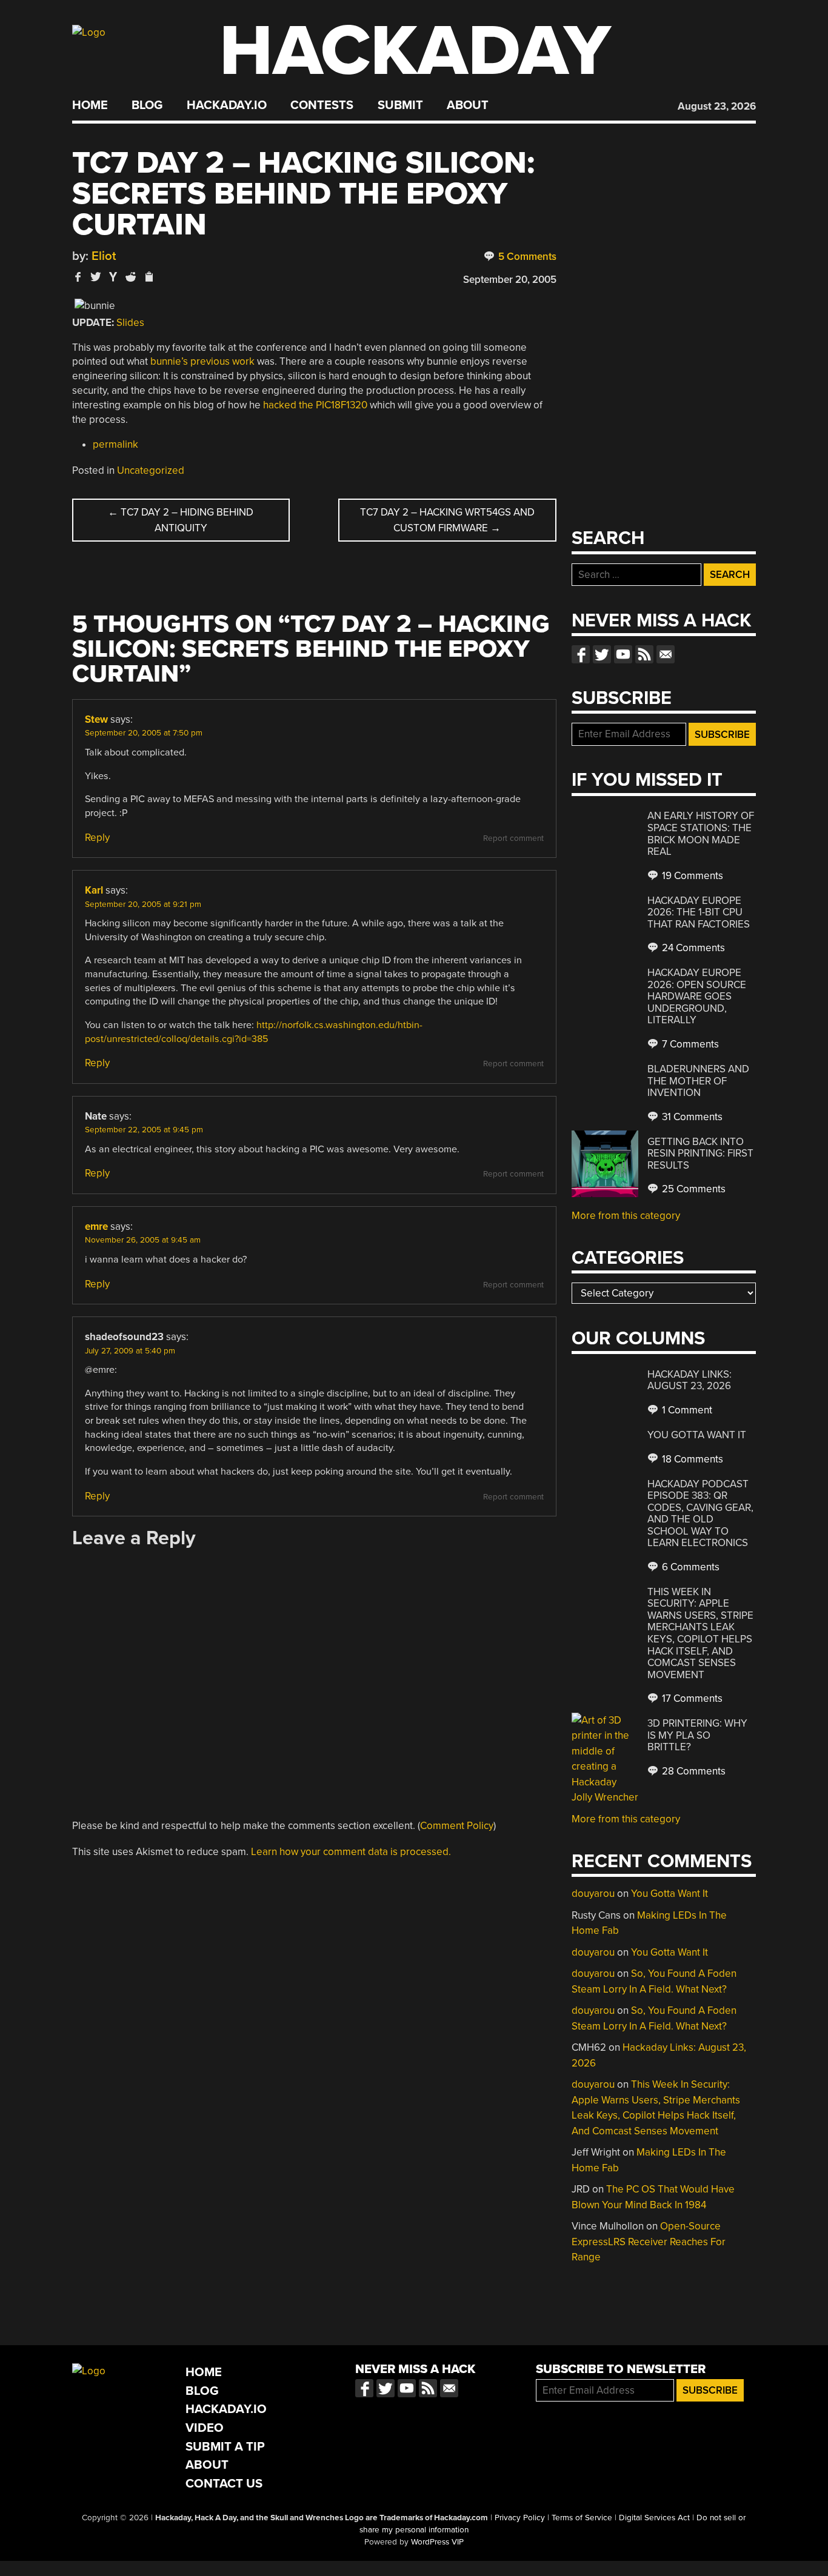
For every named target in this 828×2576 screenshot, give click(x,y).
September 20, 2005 (510, 280)
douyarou (593, 1894)
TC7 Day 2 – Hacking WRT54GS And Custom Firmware (447, 520)
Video (205, 2428)
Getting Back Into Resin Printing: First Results (700, 1154)
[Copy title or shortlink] (149, 277)
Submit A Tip (225, 2447)
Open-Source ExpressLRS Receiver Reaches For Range (649, 2242)
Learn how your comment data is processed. (351, 1852)
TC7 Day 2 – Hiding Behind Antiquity (181, 520)
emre (96, 1227)
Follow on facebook (581, 654)
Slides (130, 323)
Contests (322, 105)
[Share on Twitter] (96, 277)
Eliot (104, 256)
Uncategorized (151, 470)
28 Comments (693, 1771)
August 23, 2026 (717, 106)
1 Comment (686, 1410)
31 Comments (691, 1117)
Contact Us (224, 2484)
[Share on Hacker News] (113, 277)
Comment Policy (457, 1826)
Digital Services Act (654, 2518)
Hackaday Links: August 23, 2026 (689, 1380)
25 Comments (693, 1189)
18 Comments (691, 1459)
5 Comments (526, 257)
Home (90, 105)
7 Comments (689, 1044)
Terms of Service (582, 2518)
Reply (97, 838)
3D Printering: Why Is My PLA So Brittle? (697, 1735)
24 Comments (692, 948)
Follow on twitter (602, 654)
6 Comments (689, 1567)
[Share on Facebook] (78, 277)
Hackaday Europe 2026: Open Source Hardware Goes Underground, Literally (697, 996)
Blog (147, 105)
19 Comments (691, 876)
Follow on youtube (623, 654)
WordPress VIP (437, 2542)
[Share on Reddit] (131, 277)
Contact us (666, 654)
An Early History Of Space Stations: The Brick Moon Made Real (701, 834)
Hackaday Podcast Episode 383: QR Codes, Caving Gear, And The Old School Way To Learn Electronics (700, 1514)
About (468, 105)
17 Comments (691, 1698)
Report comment (513, 838)
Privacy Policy (520, 2518)
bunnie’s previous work (202, 361)
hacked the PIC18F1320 (315, 405)
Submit (400, 105)
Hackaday (415, 51)
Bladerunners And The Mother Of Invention (698, 1081)
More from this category (626, 1216)
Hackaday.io (227, 105)
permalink (115, 444)
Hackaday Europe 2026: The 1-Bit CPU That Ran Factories (699, 912)
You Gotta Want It (697, 1435)
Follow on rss (644, 654)
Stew (96, 719)
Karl (94, 890)
